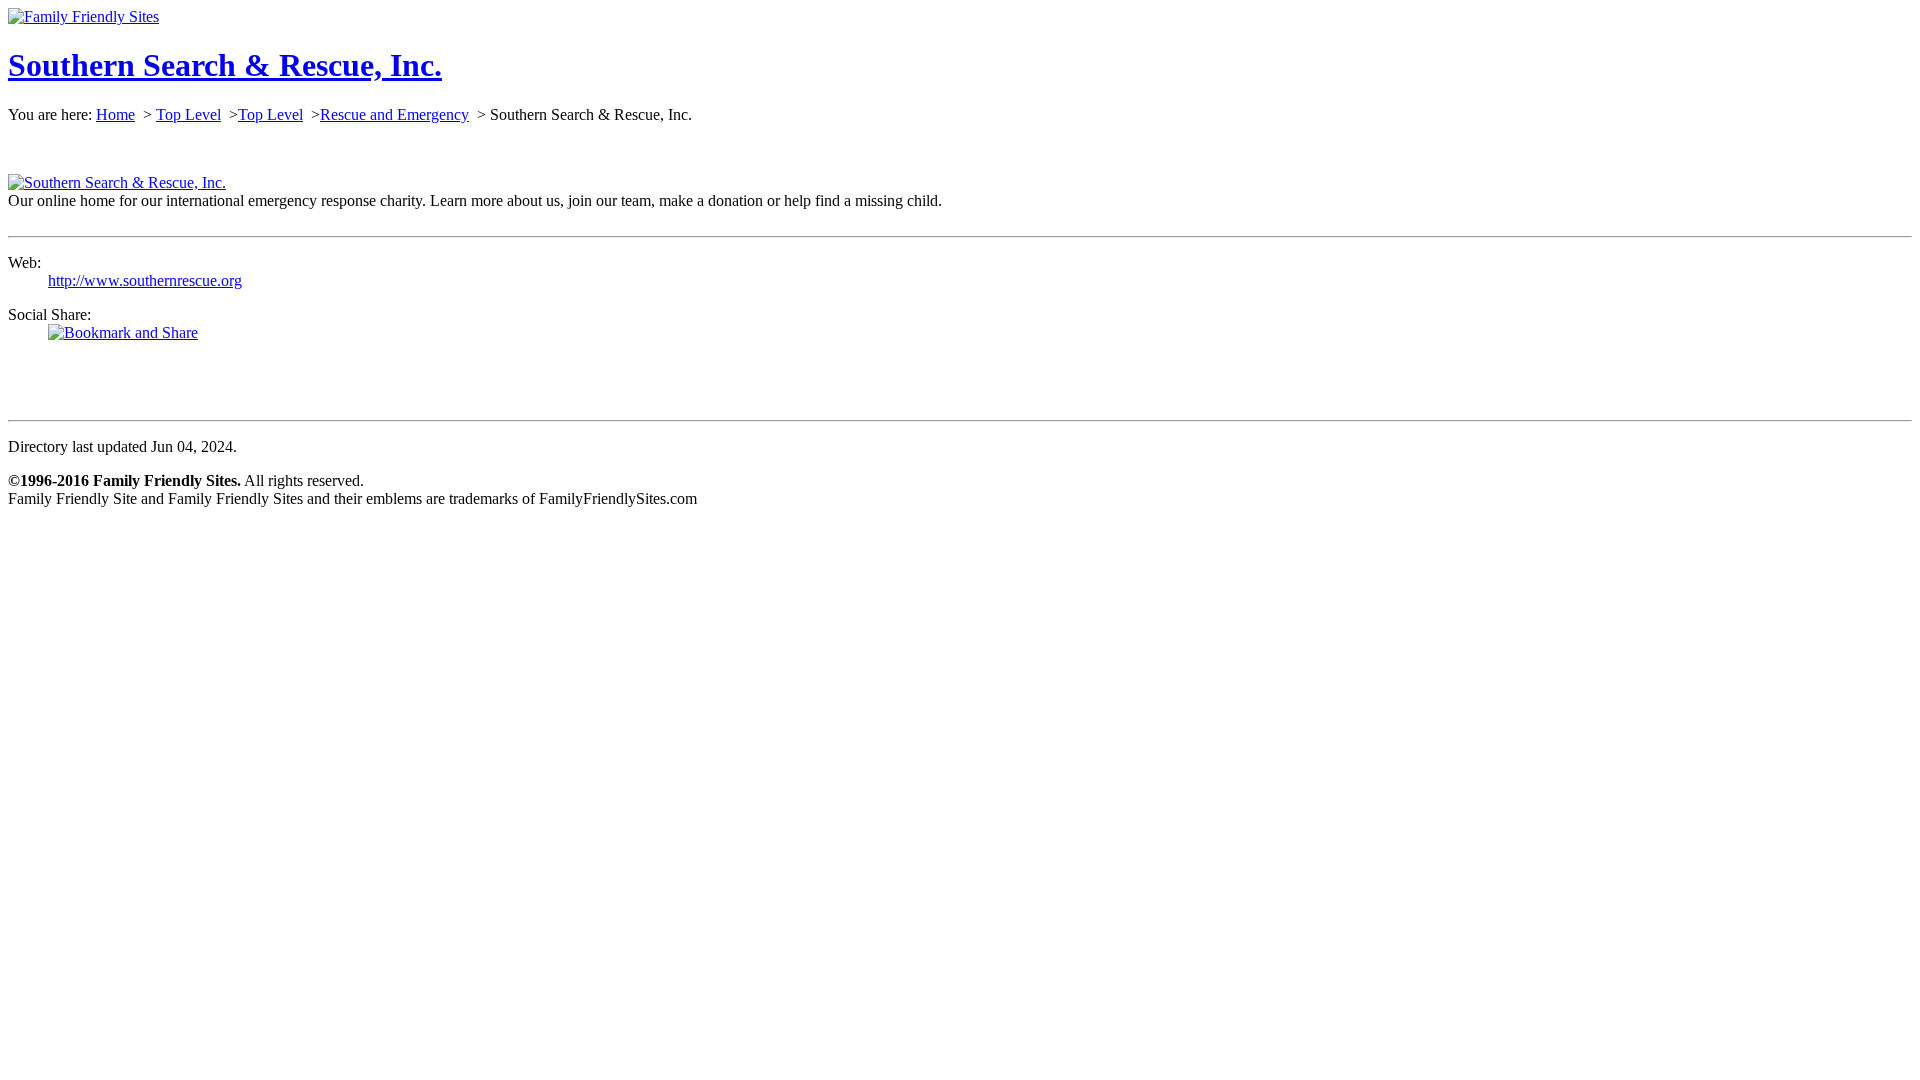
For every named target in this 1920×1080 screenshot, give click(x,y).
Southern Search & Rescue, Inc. (225, 65)
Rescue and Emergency (394, 114)
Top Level (188, 114)
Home (115, 114)
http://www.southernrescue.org (145, 280)
